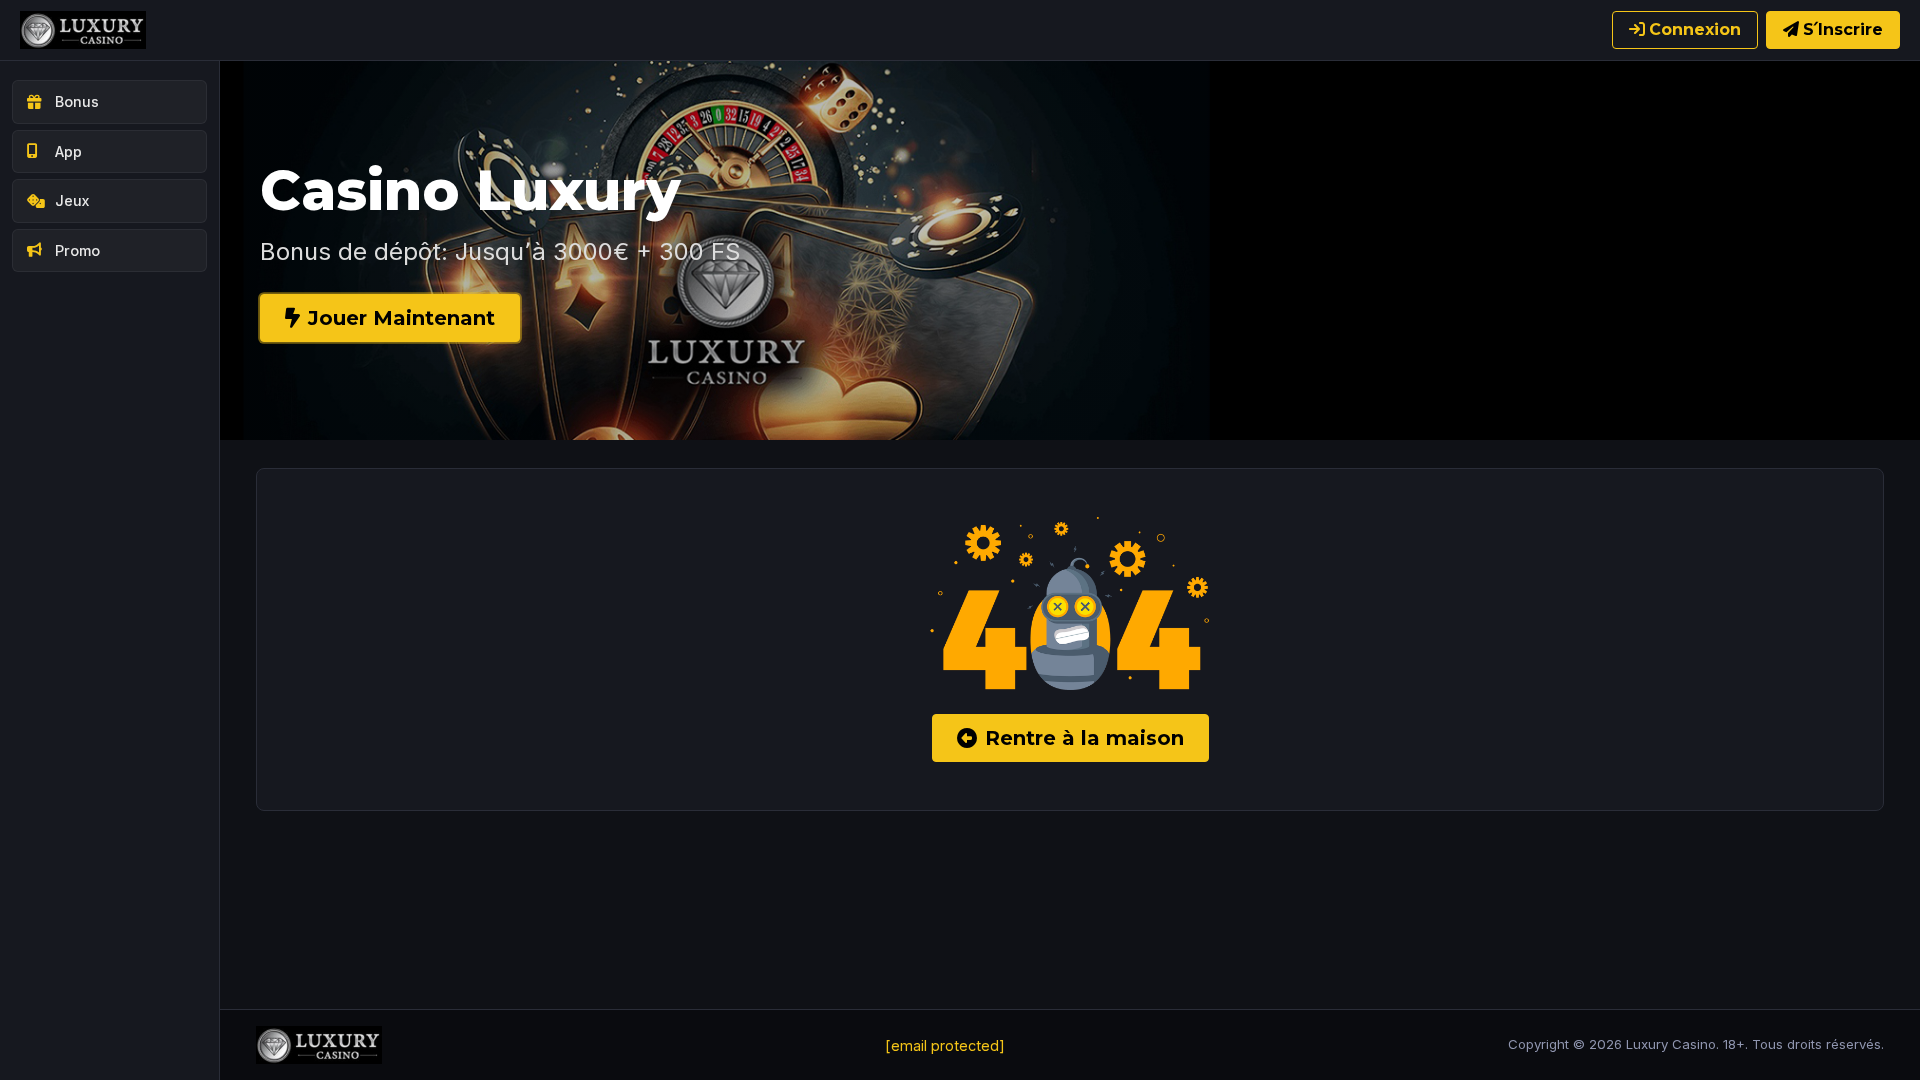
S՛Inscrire (1843, 29)
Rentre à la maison (1084, 738)
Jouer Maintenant (401, 318)
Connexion (1695, 29)
